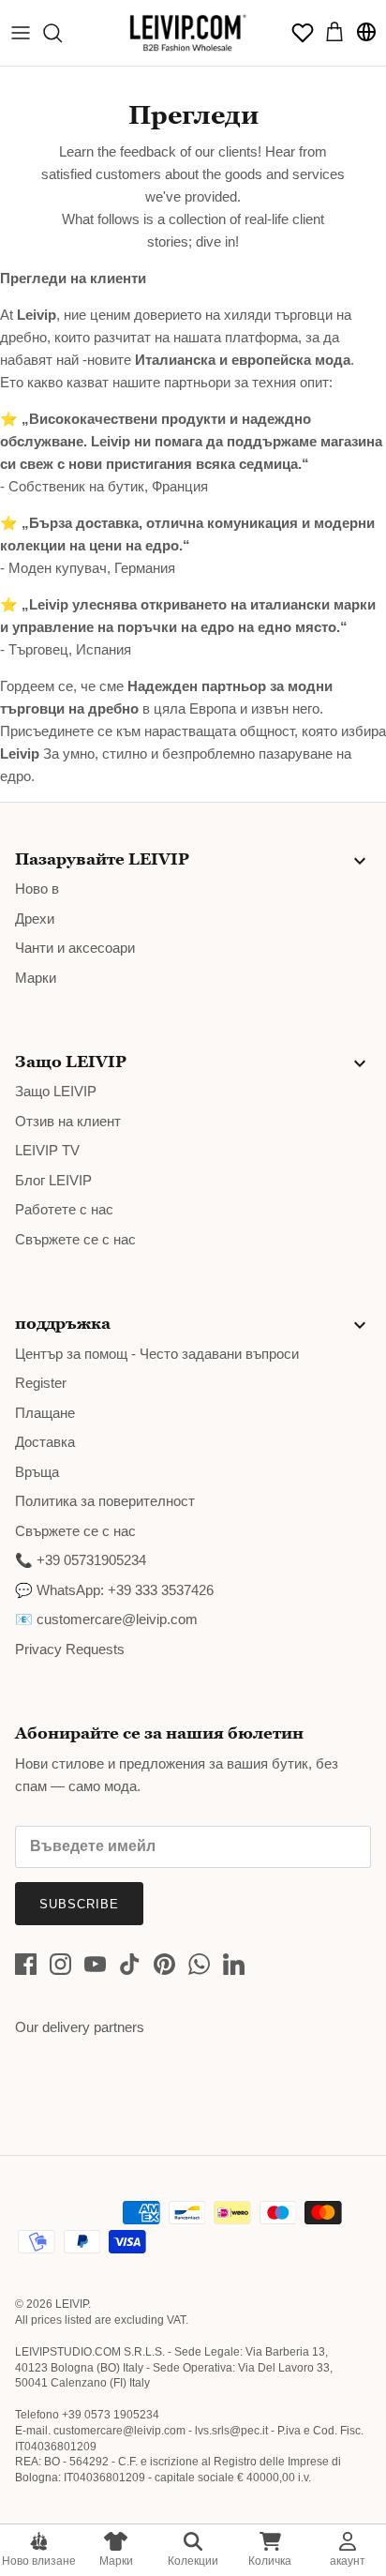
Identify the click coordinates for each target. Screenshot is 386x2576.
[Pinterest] (164, 1964)
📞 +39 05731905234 (81, 1560)
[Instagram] (60, 1964)
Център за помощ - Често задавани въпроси (157, 1354)
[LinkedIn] (234, 1964)
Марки (116, 2561)
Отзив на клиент (68, 1121)
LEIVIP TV (47, 1150)
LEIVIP (72, 2304)
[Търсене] (62, 33)
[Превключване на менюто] (21, 33)
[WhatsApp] (199, 1964)
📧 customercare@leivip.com (106, 1619)
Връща (37, 1472)
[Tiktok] (130, 1964)
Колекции (193, 2561)
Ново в (37, 889)
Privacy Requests (70, 1649)
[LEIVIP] (187, 33)
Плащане (45, 1413)
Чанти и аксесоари (75, 948)
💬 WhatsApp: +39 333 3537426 (114, 1590)
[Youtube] (95, 1964)
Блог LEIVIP (53, 1180)
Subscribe (79, 1904)
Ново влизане (39, 2561)
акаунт (348, 2561)
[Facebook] (26, 1964)
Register (41, 1383)
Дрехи (35, 919)
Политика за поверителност (105, 1501)
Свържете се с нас (75, 1239)
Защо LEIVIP (56, 1091)
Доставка (45, 1442)
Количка (270, 2561)
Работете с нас (64, 1209)
